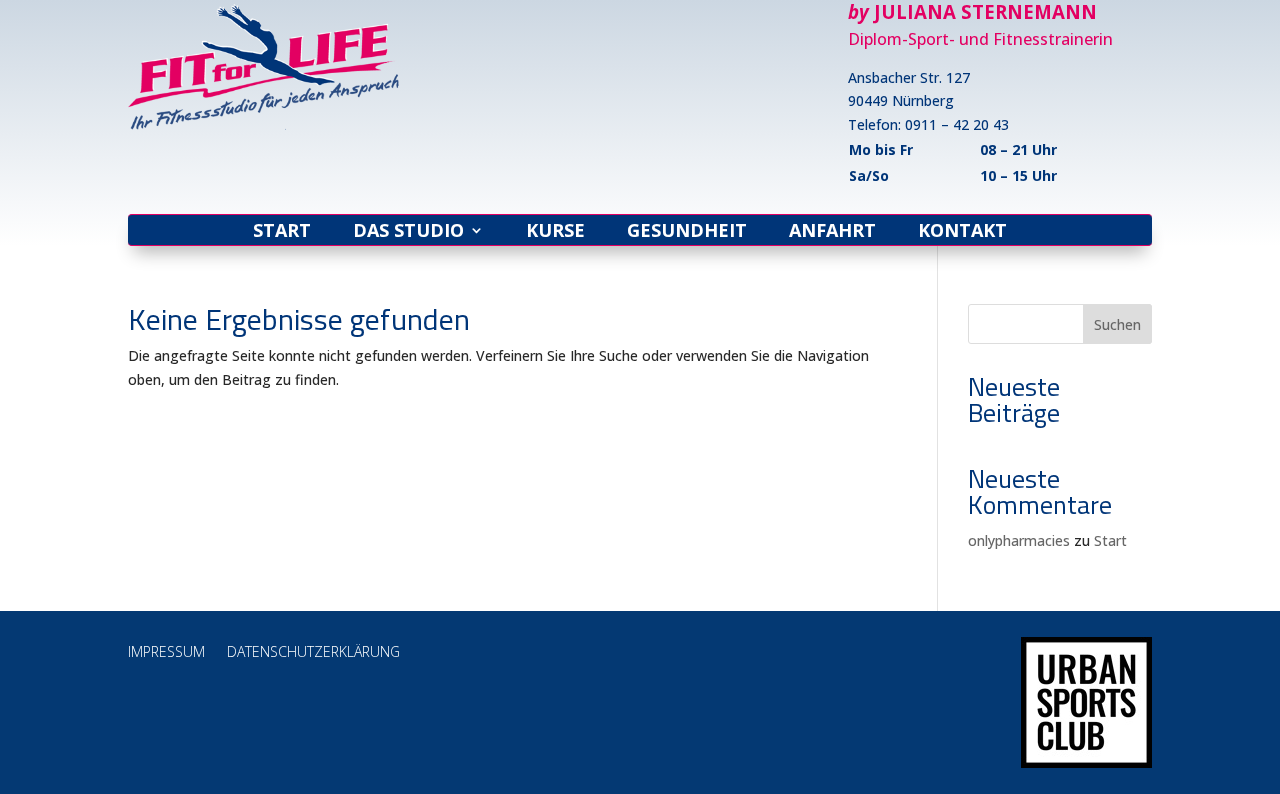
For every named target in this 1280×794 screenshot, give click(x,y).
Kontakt (962, 232)
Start (282, 232)
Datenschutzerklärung (313, 653)
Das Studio (408, 232)
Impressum (166, 653)
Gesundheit (687, 232)
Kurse (555, 232)
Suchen (1117, 324)
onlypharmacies (1019, 540)
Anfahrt (832, 232)
